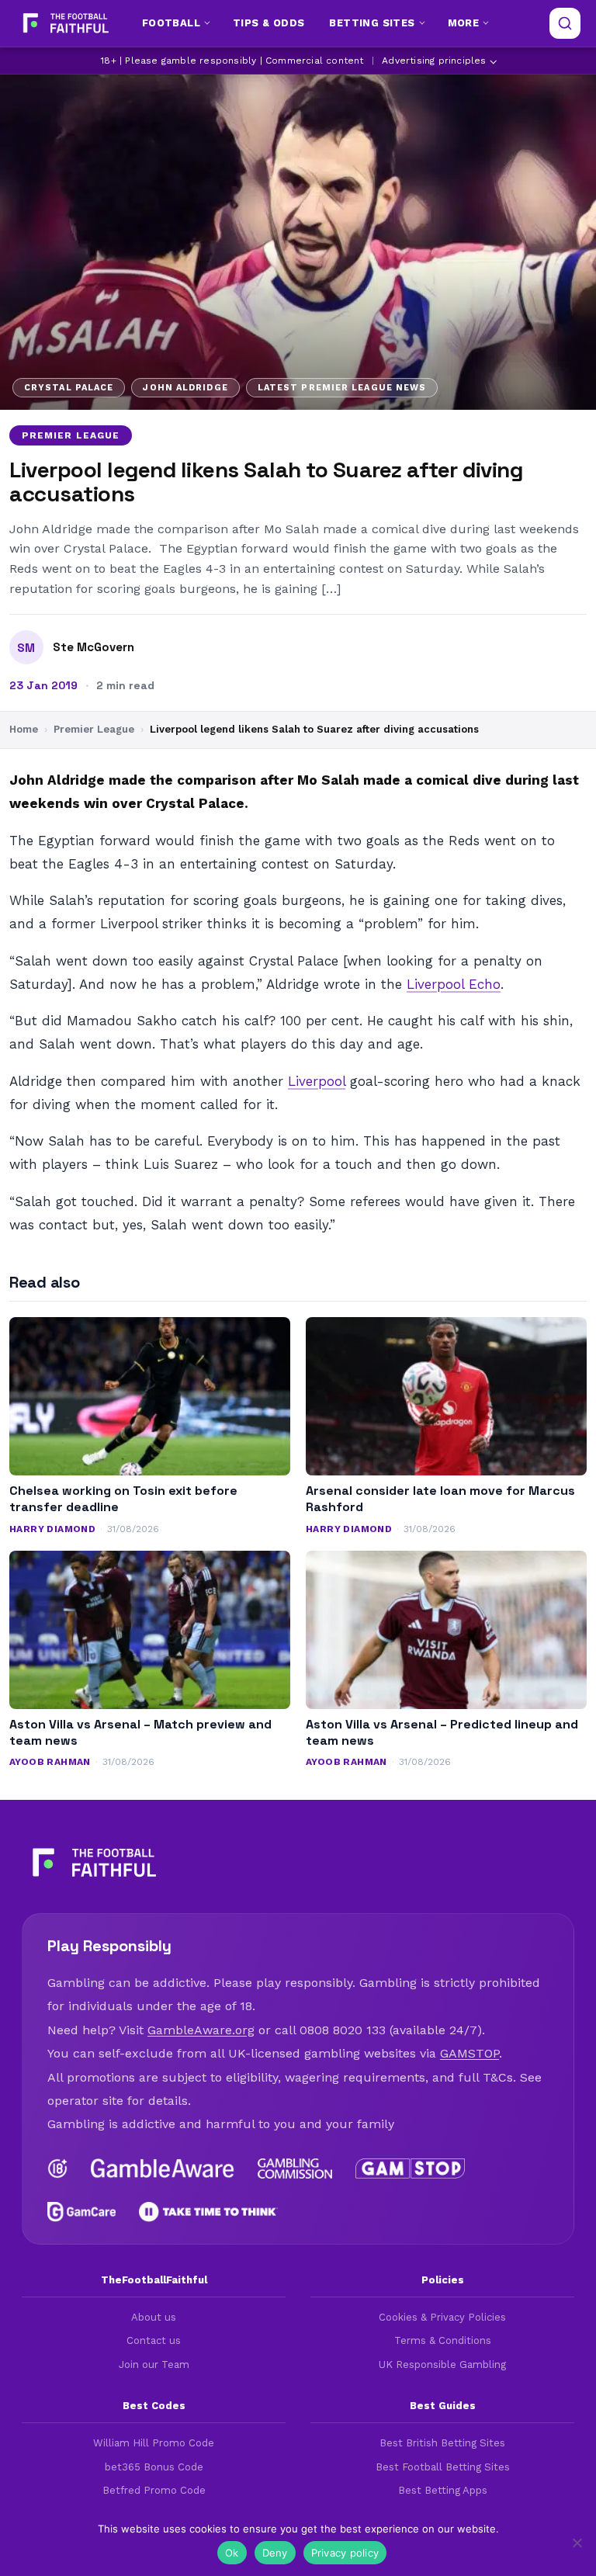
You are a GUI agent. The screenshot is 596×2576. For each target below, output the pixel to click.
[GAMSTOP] (410, 2169)
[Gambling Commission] (295, 2169)
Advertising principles (434, 61)
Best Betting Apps (443, 2490)
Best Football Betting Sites (443, 2467)
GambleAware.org (201, 2030)
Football (171, 23)
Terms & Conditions (443, 2340)
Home (24, 729)
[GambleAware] (163, 2169)
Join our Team (154, 2365)
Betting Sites (372, 23)
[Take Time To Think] (208, 2212)
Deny (275, 2553)
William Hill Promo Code (154, 2443)
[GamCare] (81, 2212)
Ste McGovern (94, 647)
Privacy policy (345, 2553)
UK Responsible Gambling (442, 2365)
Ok (232, 2553)
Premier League (71, 435)
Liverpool (317, 1081)
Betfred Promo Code (154, 2490)
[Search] (565, 23)
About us (154, 2317)
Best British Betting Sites (442, 2443)
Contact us (154, 2340)
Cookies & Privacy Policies (442, 2317)
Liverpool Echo (454, 984)
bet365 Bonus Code (154, 2467)
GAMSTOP (470, 2053)
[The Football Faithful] (64, 23)
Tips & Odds (269, 23)
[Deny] (577, 2543)
